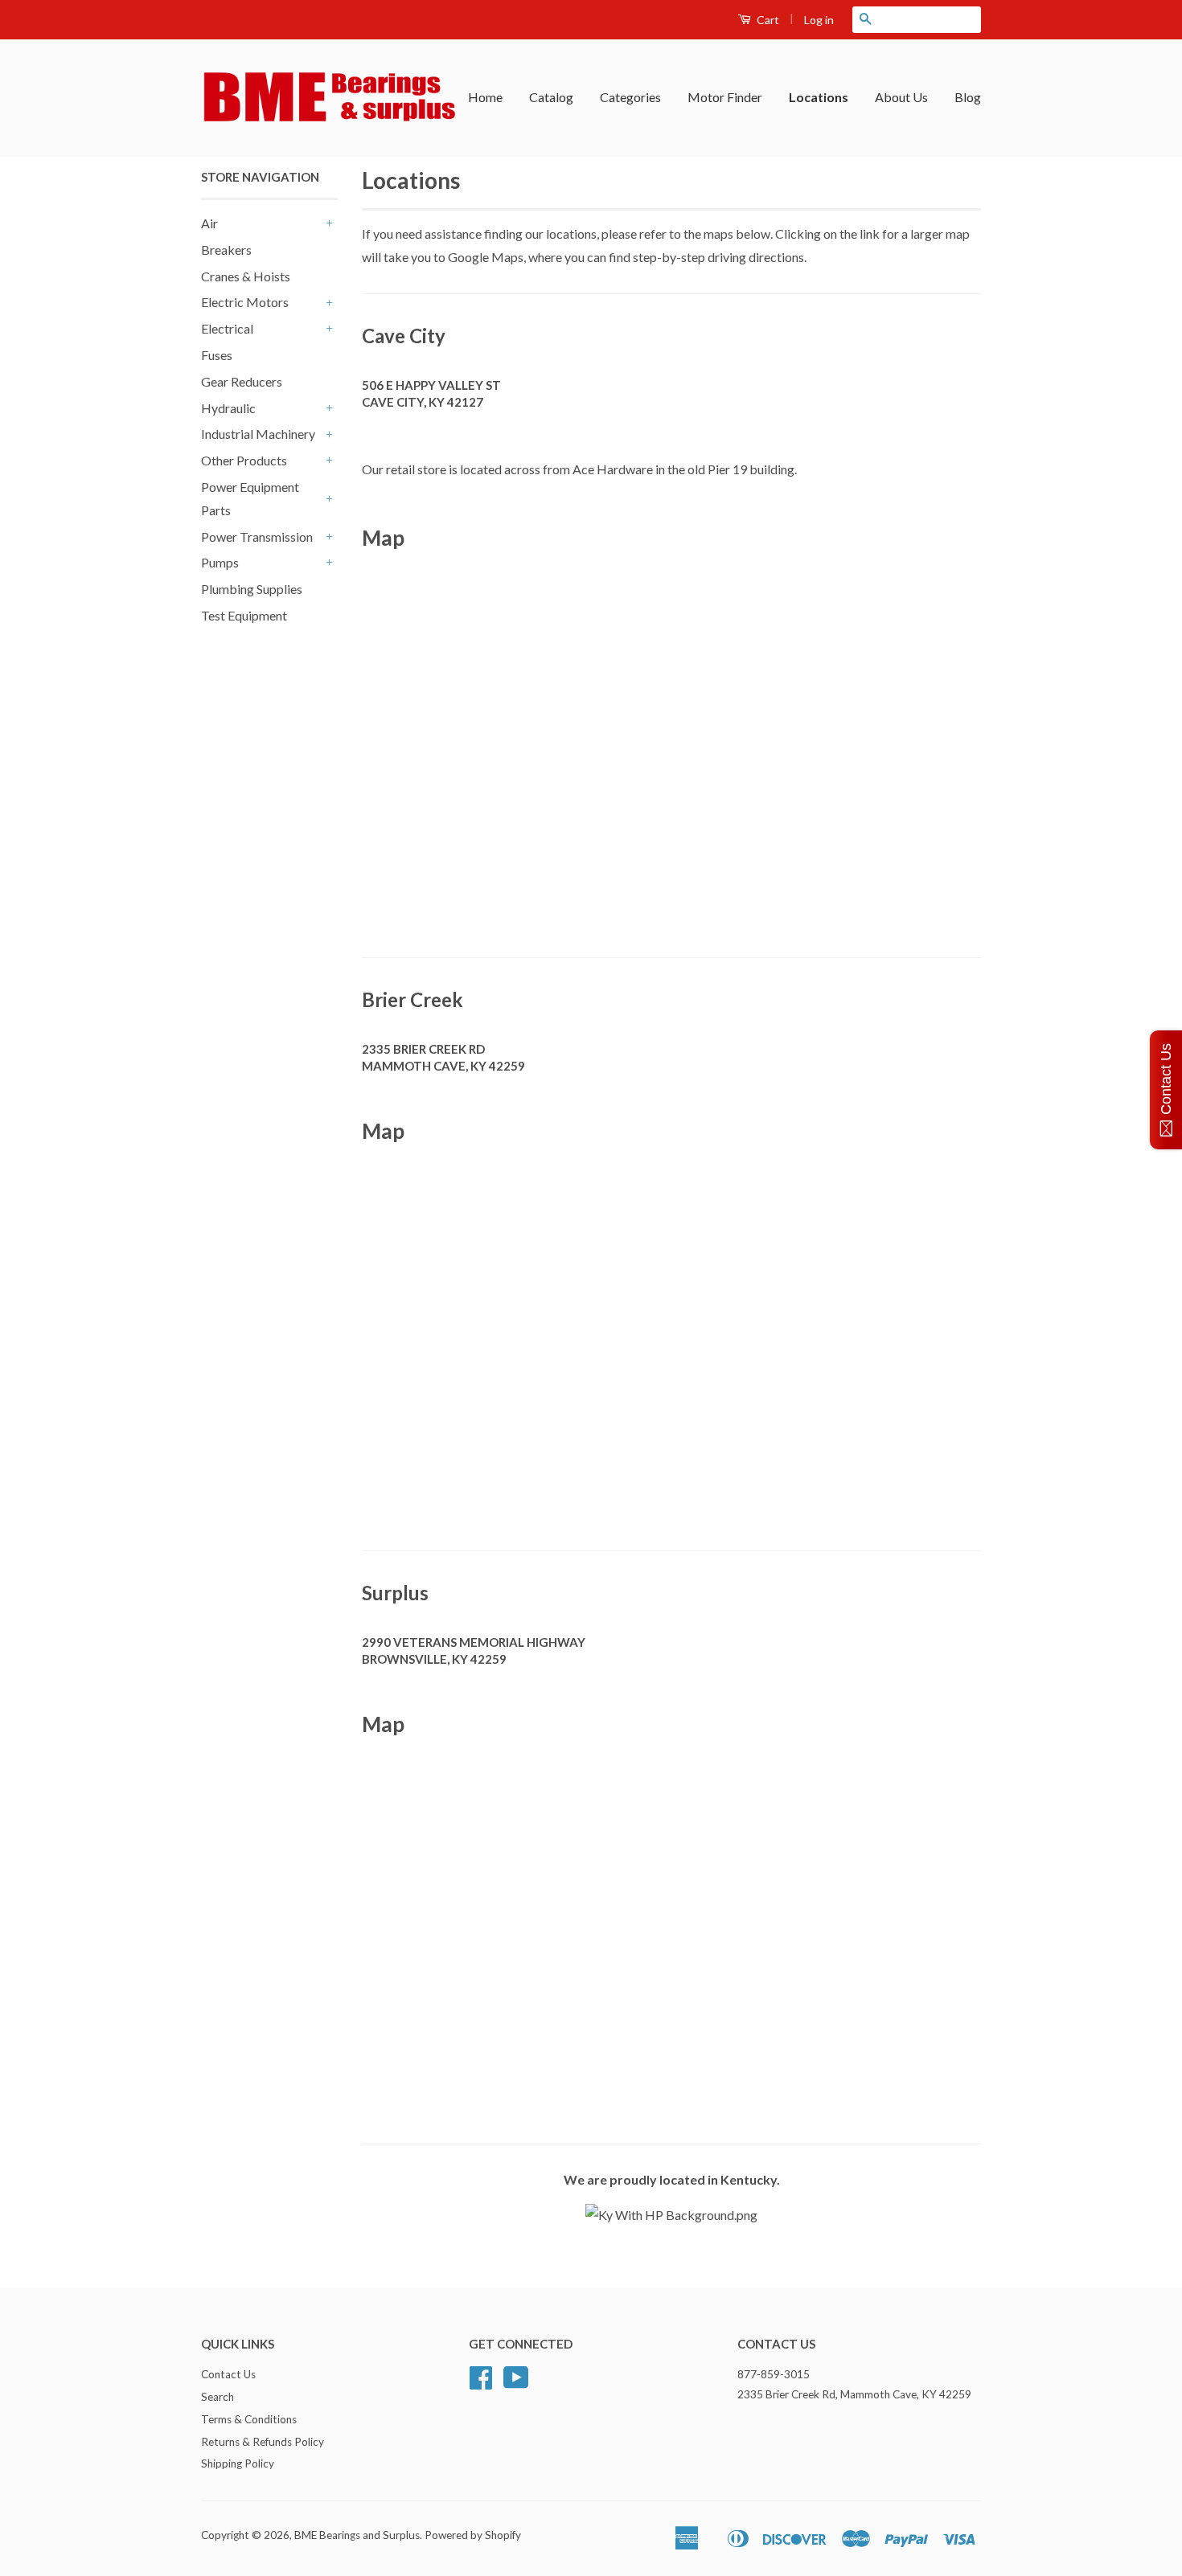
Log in (819, 20)
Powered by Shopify (473, 2535)
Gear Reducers (242, 381)
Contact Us (228, 2374)
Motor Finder (725, 97)
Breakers (226, 250)
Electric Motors (245, 302)
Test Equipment (244, 615)
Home (485, 97)
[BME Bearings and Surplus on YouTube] (516, 2383)
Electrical (227, 328)
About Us (901, 97)
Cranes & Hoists (246, 276)
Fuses (217, 355)
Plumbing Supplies (252, 589)
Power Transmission (257, 536)
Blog (968, 97)
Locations (819, 97)
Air (209, 223)
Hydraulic (228, 408)
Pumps (220, 562)
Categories (630, 97)
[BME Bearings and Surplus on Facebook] (481, 2383)
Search (218, 2397)
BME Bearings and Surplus (357, 2535)
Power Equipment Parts (250, 498)
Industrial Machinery (258, 434)
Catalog (551, 97)
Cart (767, 20)
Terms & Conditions (249, 2419)
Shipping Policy (238, 2463)
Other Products (244, 460)
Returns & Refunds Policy (263, 2442)
